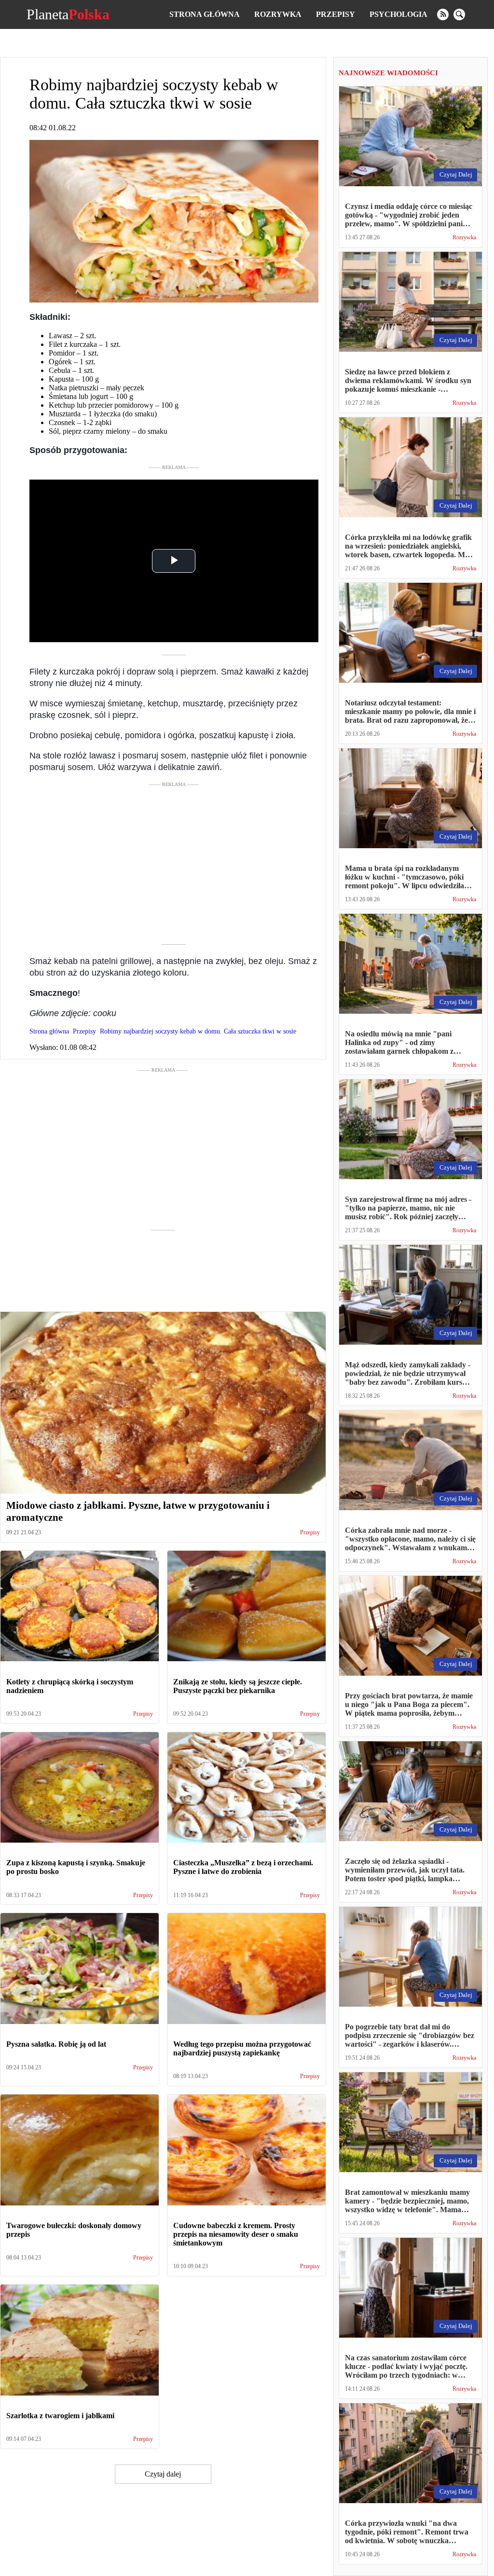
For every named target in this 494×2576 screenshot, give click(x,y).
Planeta (68, 14)
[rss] (443, 14)
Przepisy (336, 14)
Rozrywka (278, 14)
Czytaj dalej (163, 2474)
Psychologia (398, 14)
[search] (459, 14)
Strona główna (205, 14)
